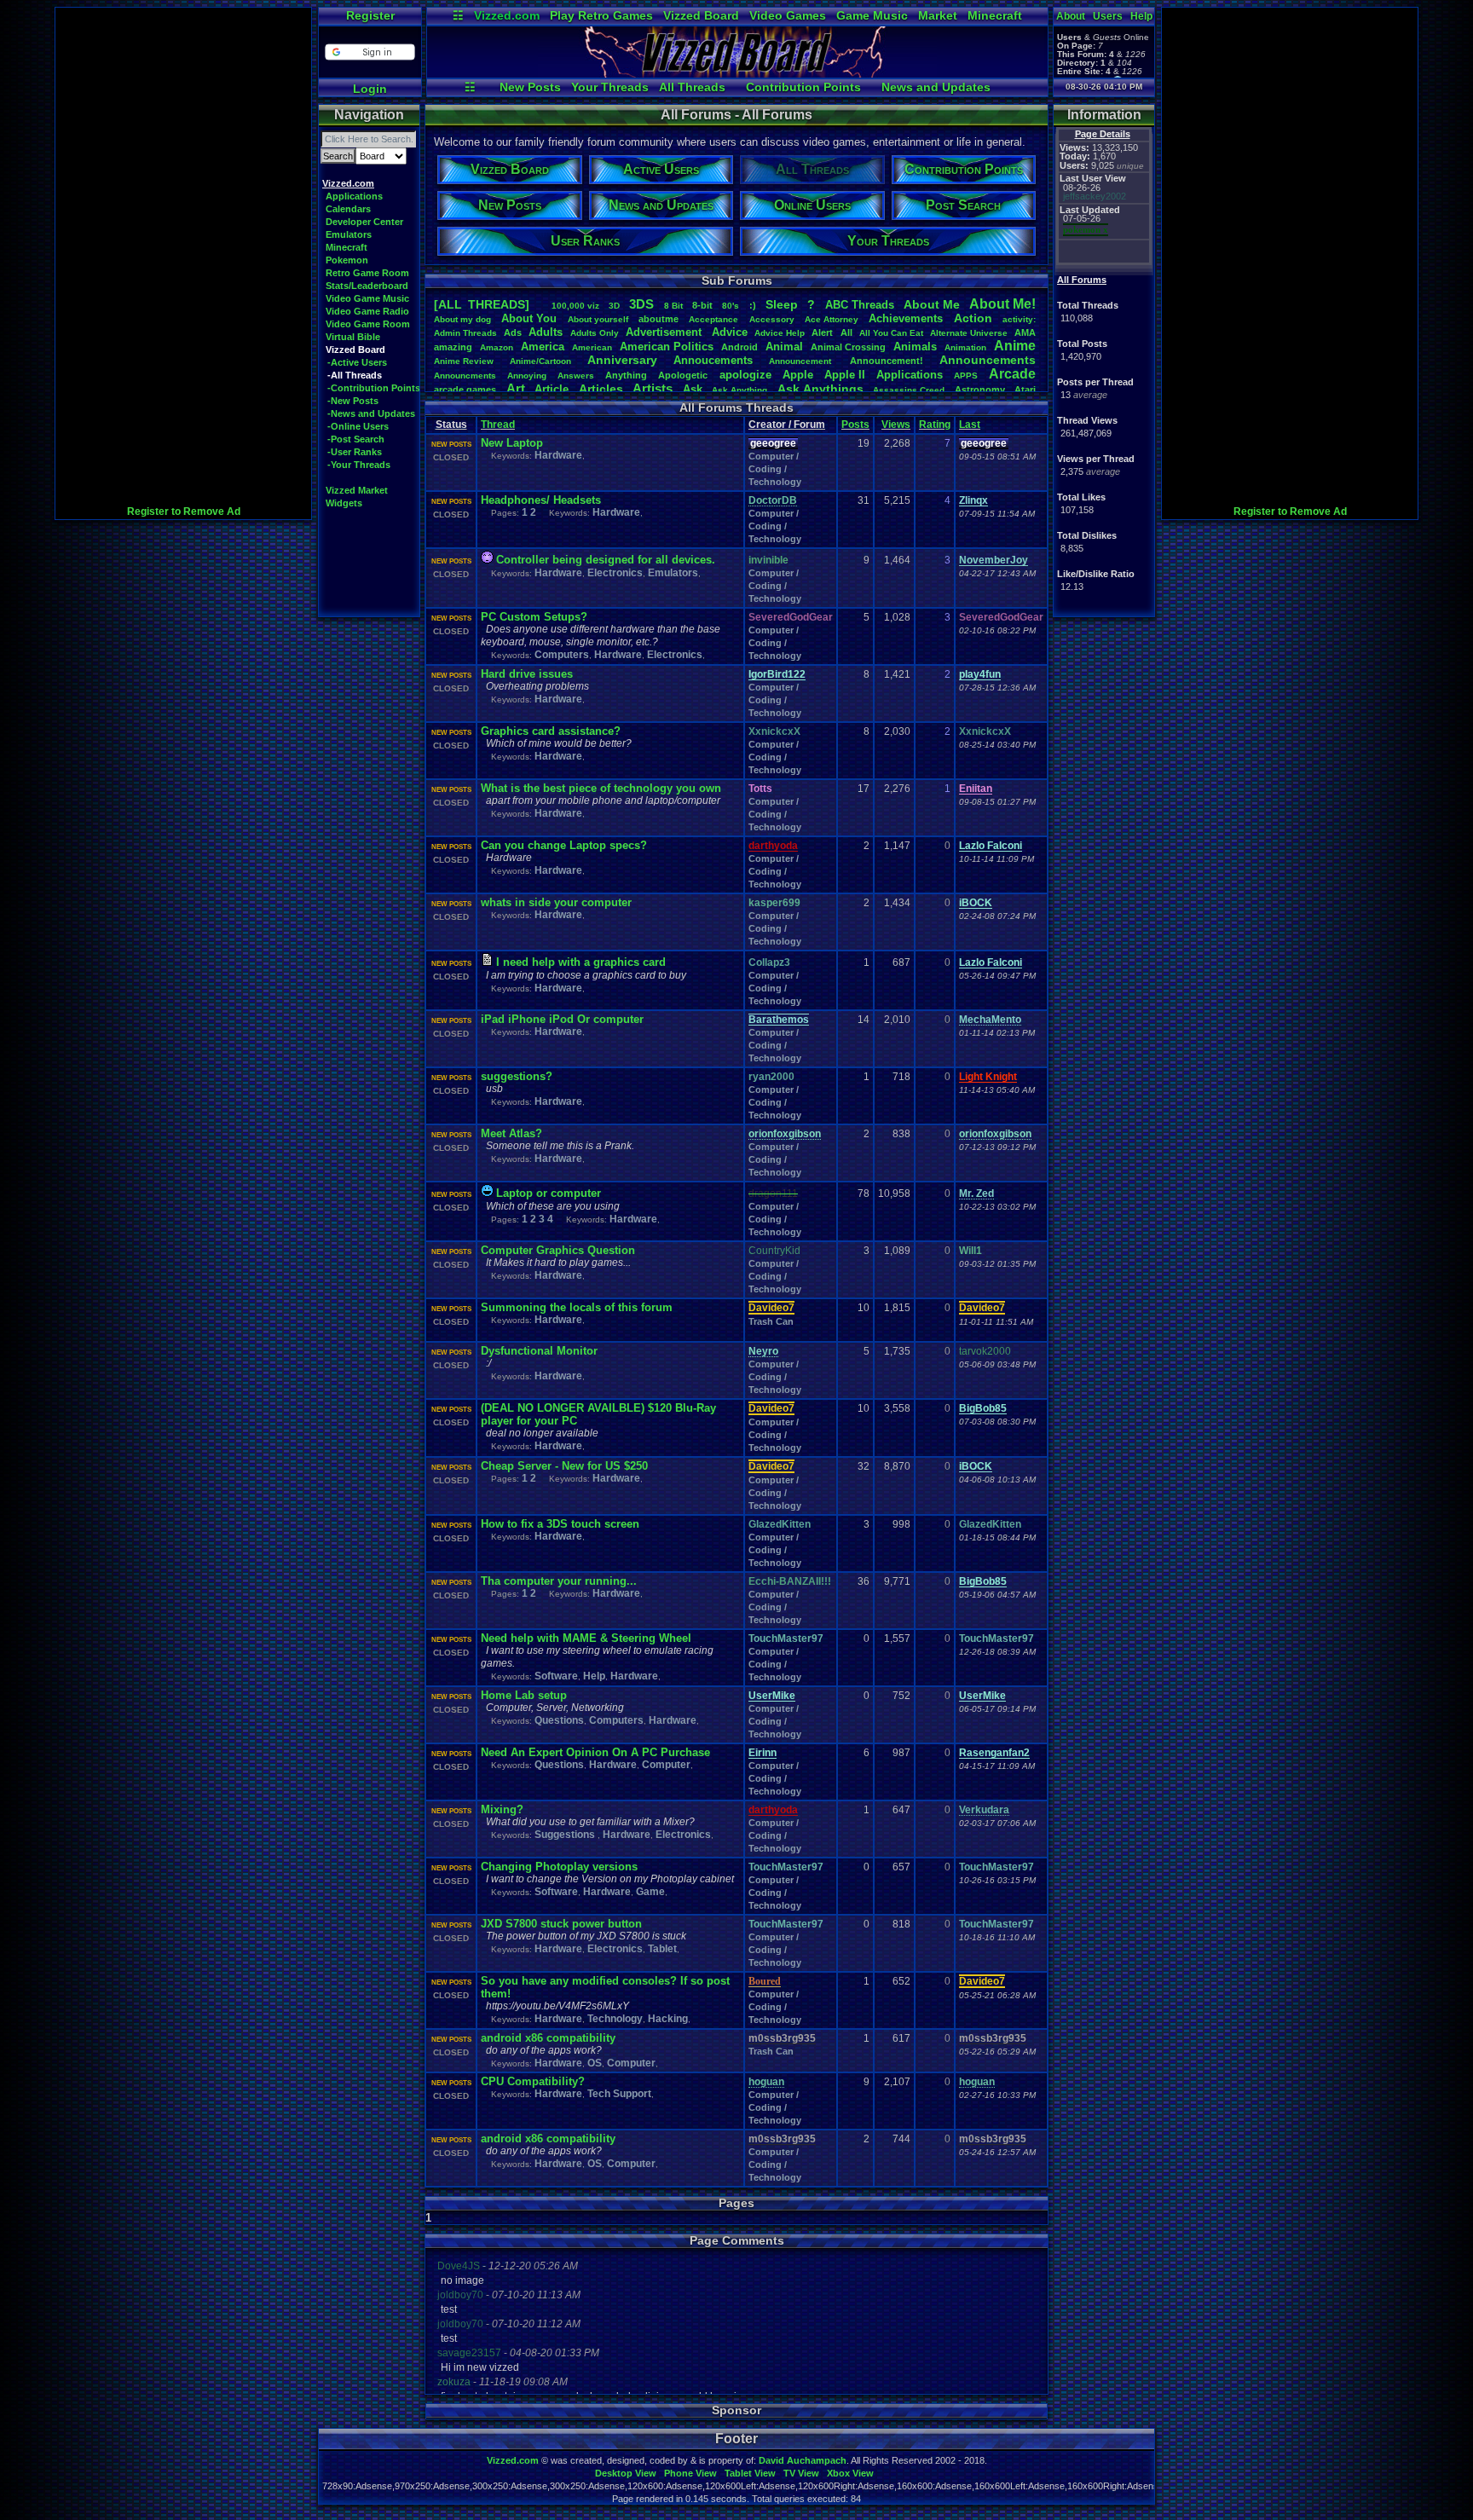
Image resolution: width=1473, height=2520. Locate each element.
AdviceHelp (780, 333)
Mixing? (502, 1809)
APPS (966, 376)
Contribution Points (803, 87)
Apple (798, 375)
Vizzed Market (357, 490)
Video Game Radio (367, 311)
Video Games (788, 15)
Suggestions (566, 1835)
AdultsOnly (595, 333)
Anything (626, 375)
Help (1141, 16)
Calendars (348, 209)
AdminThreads (465, 333)
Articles (601, 389)
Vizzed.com (507, 15)
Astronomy (980, 390)
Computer (666, 1765)
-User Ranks (355, 452)
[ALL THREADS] (482, 304)
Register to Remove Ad (184, 512)
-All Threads (355, 375)
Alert (822, 332)
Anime (1015, 346)
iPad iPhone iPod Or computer (562, 1019)
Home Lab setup (524, 1695)
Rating (935, 425)
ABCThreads (860, 305)
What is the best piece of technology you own (601, 788)
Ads (513, 332)
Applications (354, 196)
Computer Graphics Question (558, 1250)
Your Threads (610, 87)
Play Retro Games (601, 15)
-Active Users (357, 362)
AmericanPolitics (667, 347)
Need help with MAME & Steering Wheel (586, 1638)
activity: (1019, 319)
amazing (453, 347)
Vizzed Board (701, 15)
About (1071, 16)
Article (552, 389)
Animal (784, 347)
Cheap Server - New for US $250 (564, 1466)
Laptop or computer (549, 1193)
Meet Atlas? (511, 1133)
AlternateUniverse (969, 333)
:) (753, 305)
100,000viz (575, 306)
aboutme (659, 319)
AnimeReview (464, 361)
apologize (745, 375)
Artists (653, 388)
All (846, 332)
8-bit (702, 305)
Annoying (527, 376)
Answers (576, 376)
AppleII (845, 375)
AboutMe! (1002, 304)
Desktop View (626, 2473)
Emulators (349, 234)
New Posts (530, 87)
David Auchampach (803, 2460)
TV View (801, 2473)
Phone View (690, 2473)
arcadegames (465, 390)
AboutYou (529, 318)
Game (650, 1892)
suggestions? (517, 1076)
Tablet (662, 1949)
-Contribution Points (374, 388)
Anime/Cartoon (540, 361)
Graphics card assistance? (551, 731)
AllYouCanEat (891, 333)
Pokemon (347, 260)
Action (973, 318)
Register (370, 15)
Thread (498, 425)
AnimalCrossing (848, 347)
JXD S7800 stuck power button (561, 1924)
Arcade (1012, 374)
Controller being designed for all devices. (606, 560)
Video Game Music (367, 298)
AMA (1025, 332)
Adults (546, 332)
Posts (855, 425)
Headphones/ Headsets (541, 500)
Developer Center (364, 222)
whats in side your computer (556, 902)
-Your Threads (359, 465)
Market (938, 15)
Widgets (344, 503)
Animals (915, 347)
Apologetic (683, 375)
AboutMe (932, 304)
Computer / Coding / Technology (775, 469)
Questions (559, 1720)
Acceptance (713, 319)
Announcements (988, 360)
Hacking (668, 2019)
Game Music (872, 15)
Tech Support (619, 2094)
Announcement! (887, 361)
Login (370, 89)
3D (614, 306)
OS (595, 2063)
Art (516, 388)
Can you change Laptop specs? (564, 845)
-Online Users (358, 426)
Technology (615, 2019)
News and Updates (936, 87)
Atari (1025, 390)
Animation (965, 347)
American (592, 347)
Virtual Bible (353, 337)
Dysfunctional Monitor (539, 1351)
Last (970, 425)
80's (731, 306)
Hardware (558, 455)
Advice (730, 332)
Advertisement (665, 332)
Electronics (615, 573)
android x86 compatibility (548, 2038)
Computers (562, 655)
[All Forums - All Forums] (737, 73)
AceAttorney (832, 319)
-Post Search (356, 439)
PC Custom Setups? (534, 617)
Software (556, 1676)
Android (739, 347)
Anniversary (622, 360)
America (543, 347)
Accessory (772, 319)
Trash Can (771, 1321)
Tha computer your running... (559, 1581)
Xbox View (850, 2473)
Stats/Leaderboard (367, 286)
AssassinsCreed (909, 390)
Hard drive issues (527, 674)
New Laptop (512, 443)
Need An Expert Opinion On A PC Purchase (595, 1752)
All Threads (692, 87)
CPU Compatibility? (533, 2081)
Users (1108, 16)
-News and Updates (371, 413)
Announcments (465, 376)
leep (782, 304)
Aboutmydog (462, 319)
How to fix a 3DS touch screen (560, 1524)
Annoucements (713, 360)
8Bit (673, 306)
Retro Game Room (367, 273)
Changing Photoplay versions (559, 1867)
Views (896, 425)
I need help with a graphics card (581, 962)
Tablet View (750, 2473)
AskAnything (739, 390)
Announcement (801, 361)
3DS (641, 304)
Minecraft (995, 15)
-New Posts (353, 401)
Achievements (906, 318)
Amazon (497, 347)
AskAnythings (820, 389)
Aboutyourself (598, 319)
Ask (693, 389)
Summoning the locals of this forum (577, 1307)
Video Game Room (368, 324)
